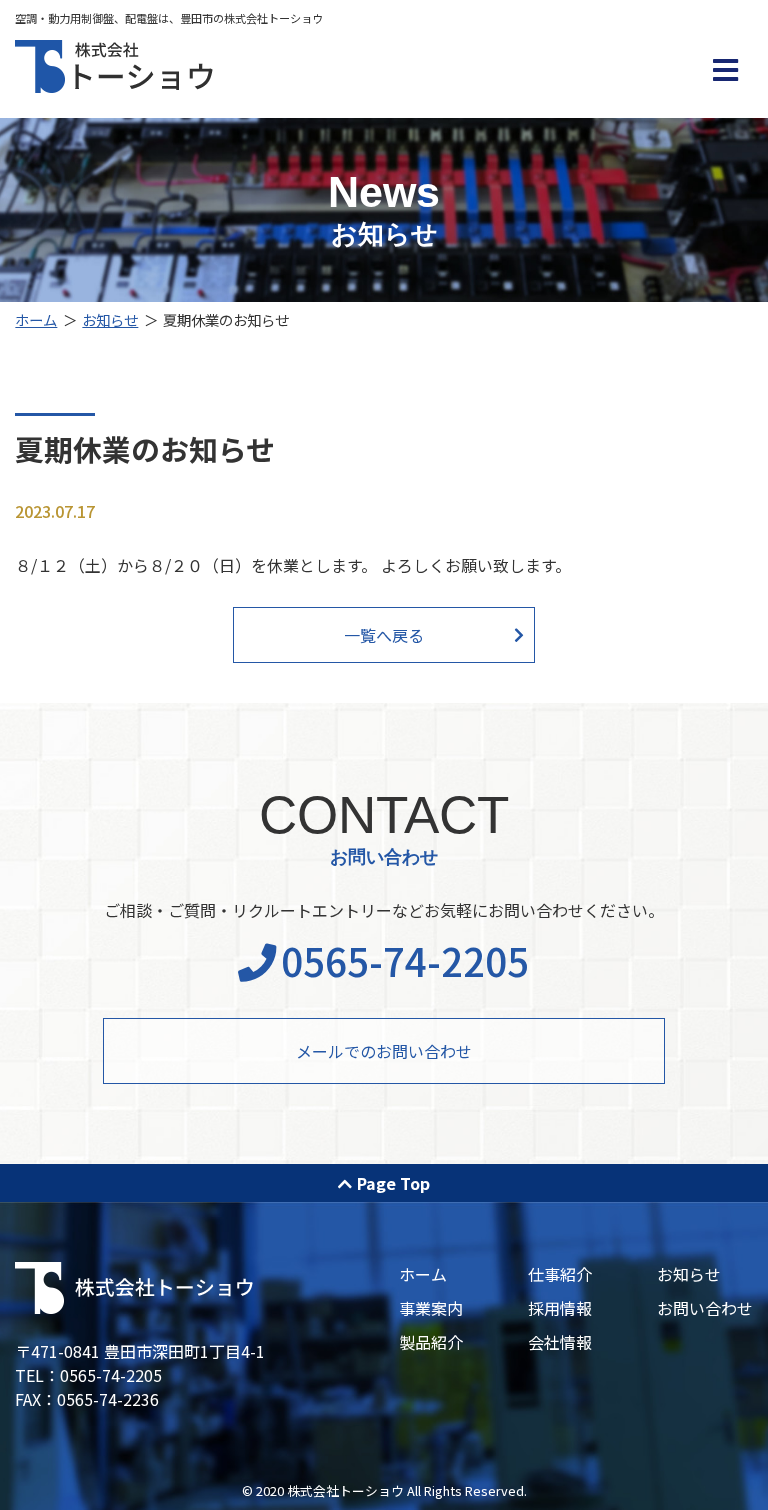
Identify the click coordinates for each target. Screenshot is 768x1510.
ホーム (36, 319)
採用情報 (560, 1308)
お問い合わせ (705, 1308)
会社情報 (560, 1342)
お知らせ (110, 319)
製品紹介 (431, 1342)
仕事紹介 (560, 1274)
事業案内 (431, 1308)
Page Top (393, 1183)
